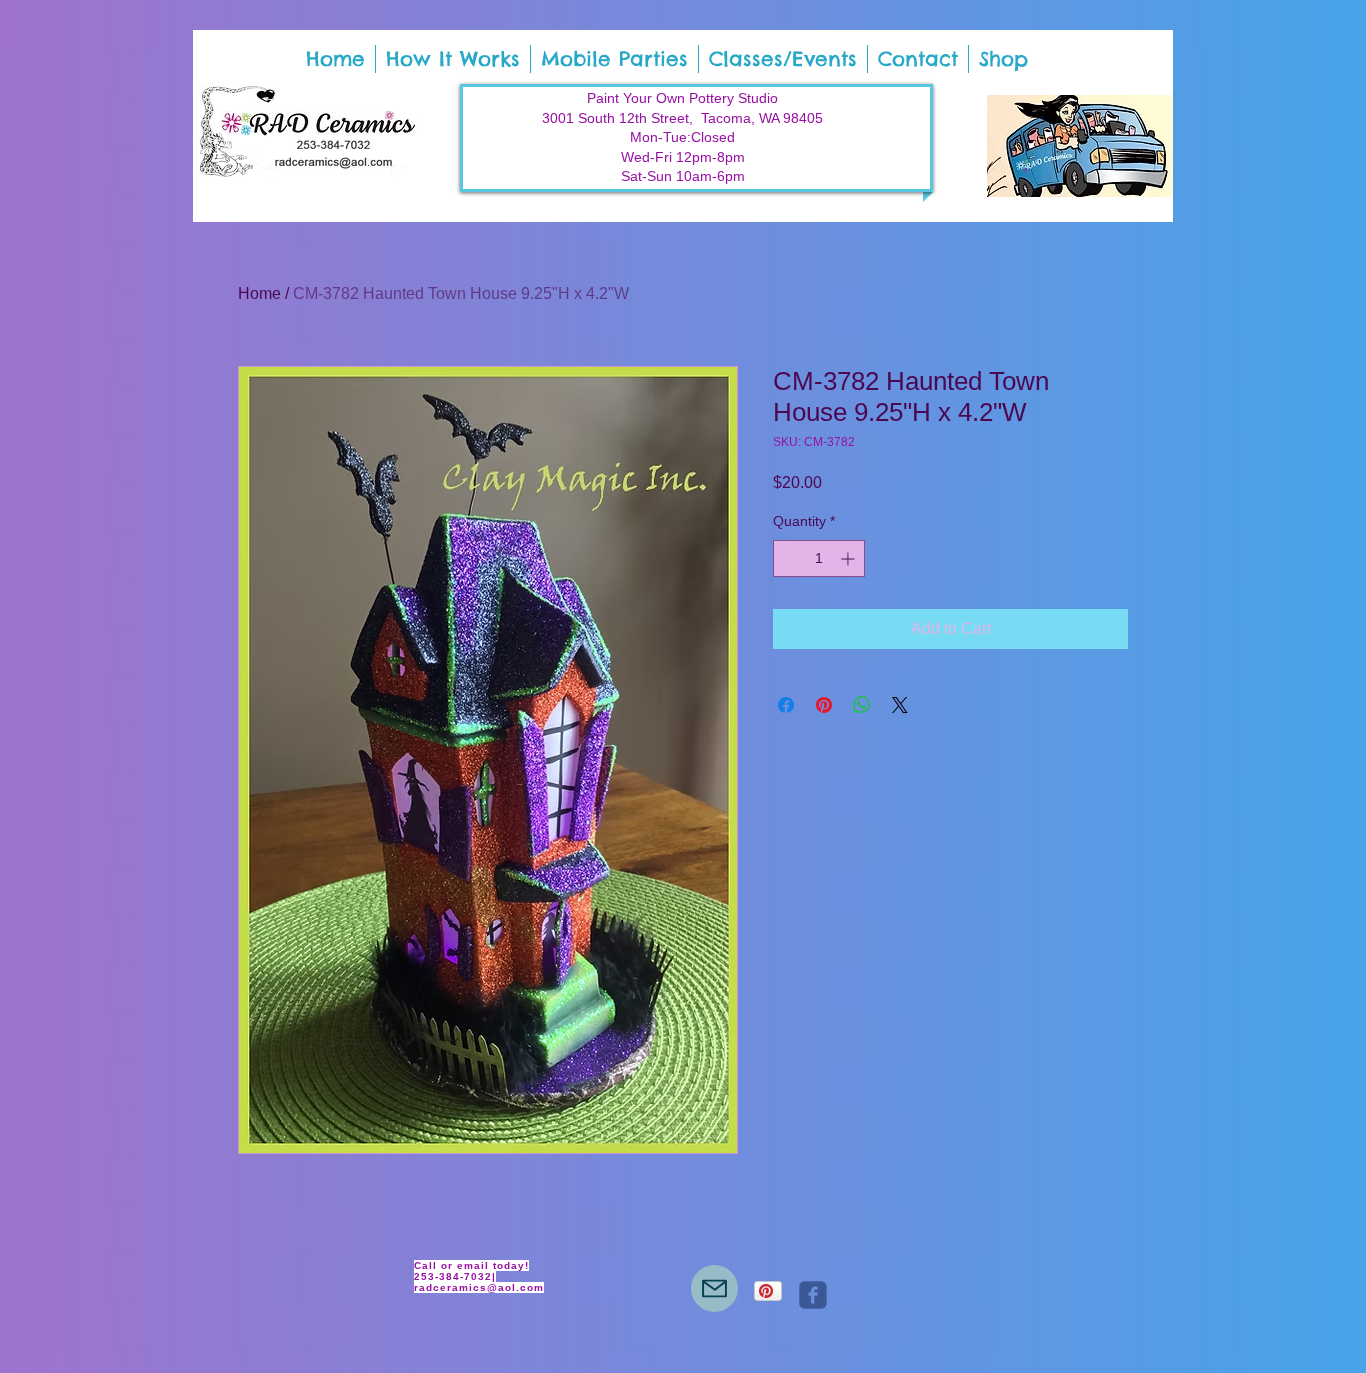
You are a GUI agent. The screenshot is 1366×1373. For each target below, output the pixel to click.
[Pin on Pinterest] (824, 705)
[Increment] (849, 558)
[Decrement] (788, 558)
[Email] (714, 1288)
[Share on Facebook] (786, 705)
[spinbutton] (819, 558)
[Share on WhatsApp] (862, 705)
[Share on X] (900, 705)
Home (259, 293)
